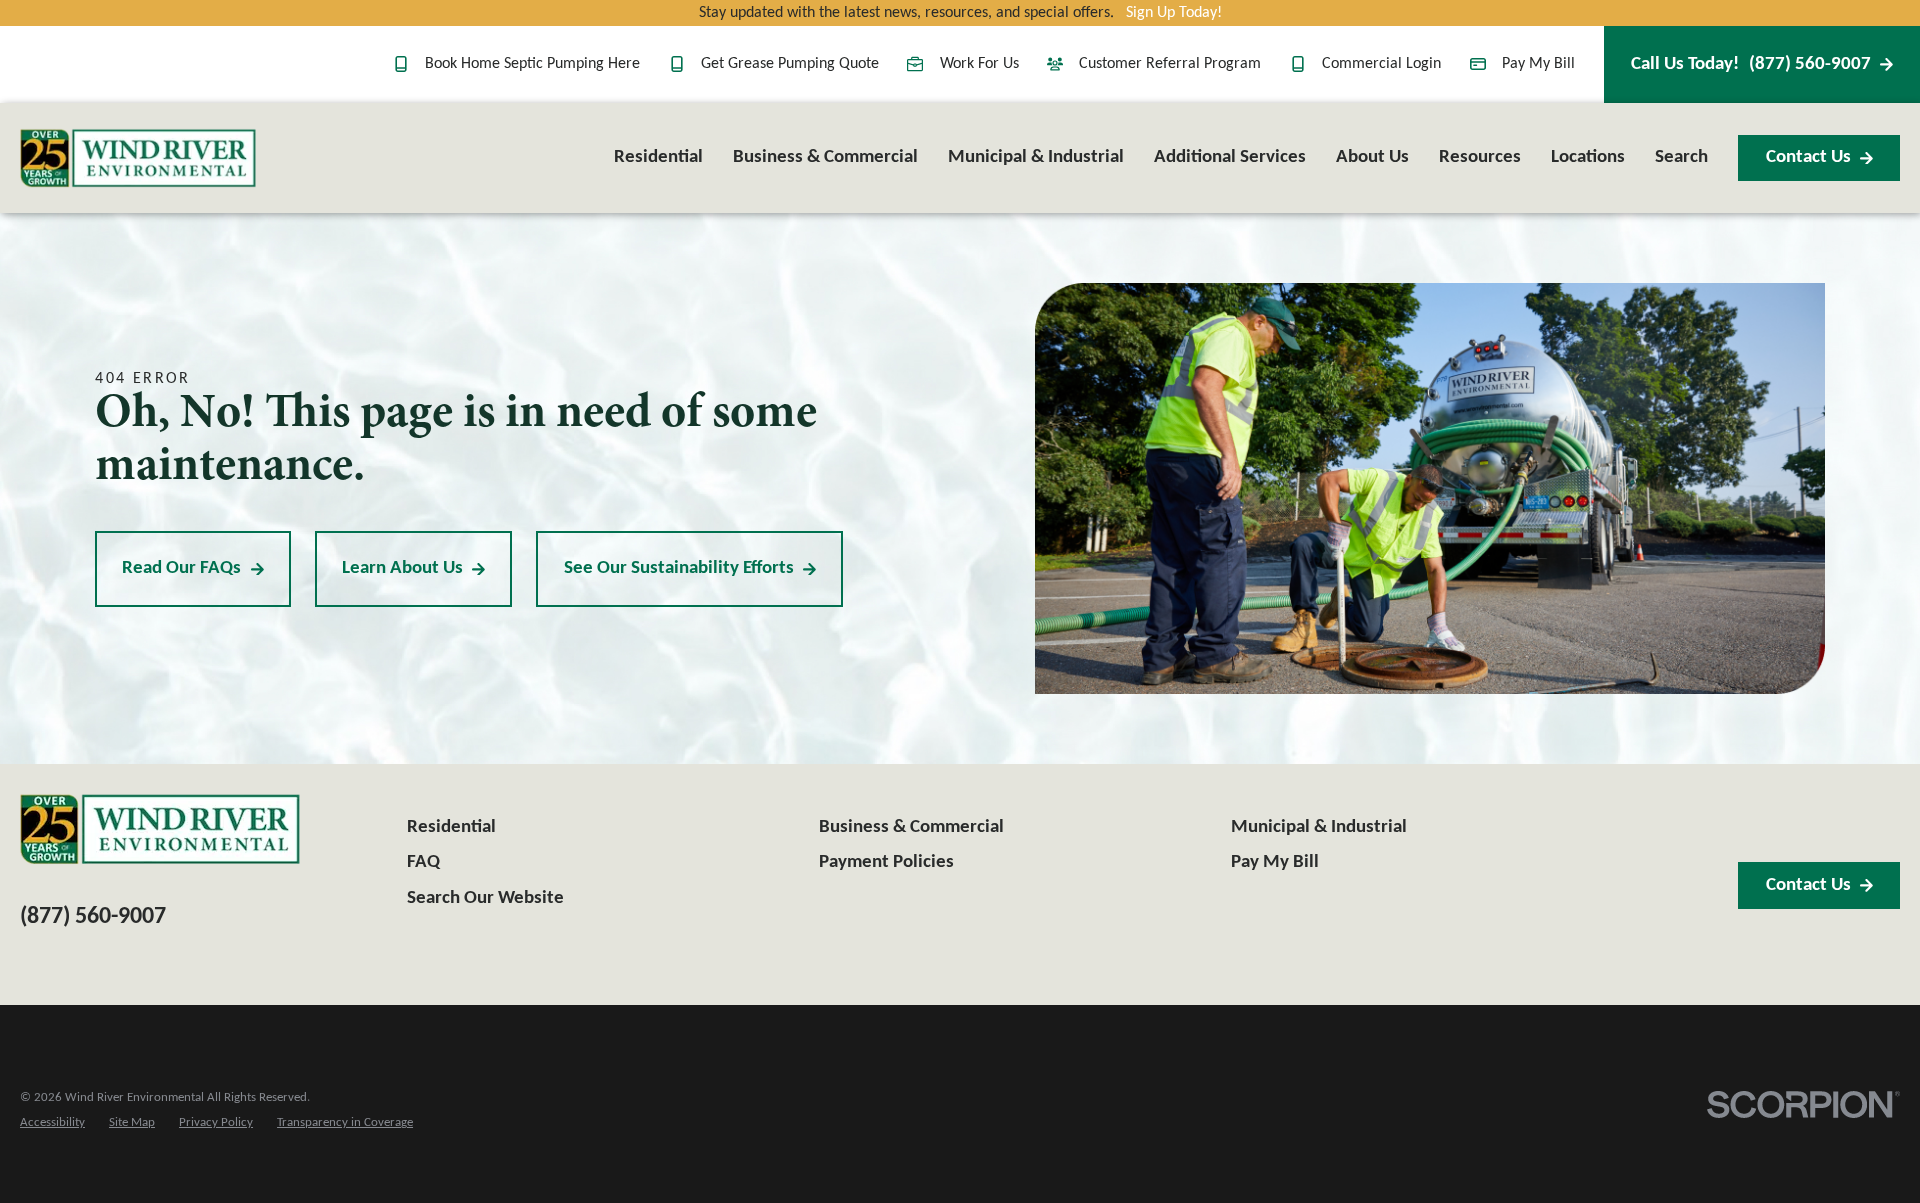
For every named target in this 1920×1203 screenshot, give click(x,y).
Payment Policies (886, 862)
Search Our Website (485, 898)
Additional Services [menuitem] (1230, 157)
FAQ (423, 862)
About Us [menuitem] (1372, 157)
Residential (451, 827)
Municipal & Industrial (1319, 827)
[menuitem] (52, 1123)
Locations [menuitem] (1588, 157)
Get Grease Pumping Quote (790, 64)
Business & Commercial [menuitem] (825, 157)
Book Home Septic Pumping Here (532, 64)
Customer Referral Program (1170, 64)
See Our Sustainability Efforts (679, 568)
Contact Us (1808, 157)
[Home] (138, 158)
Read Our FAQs (181, 568)
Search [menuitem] (1681, 157)
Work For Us (979, 64)
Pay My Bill (1538, 64)
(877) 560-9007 (1751, 64)
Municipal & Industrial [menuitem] (1036, 157)
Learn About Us (402, 568)
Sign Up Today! (1174, 13)
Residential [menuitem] (658, 157)
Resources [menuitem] (1480, 157)
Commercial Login (1381, 64)
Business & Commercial (911, 827)
